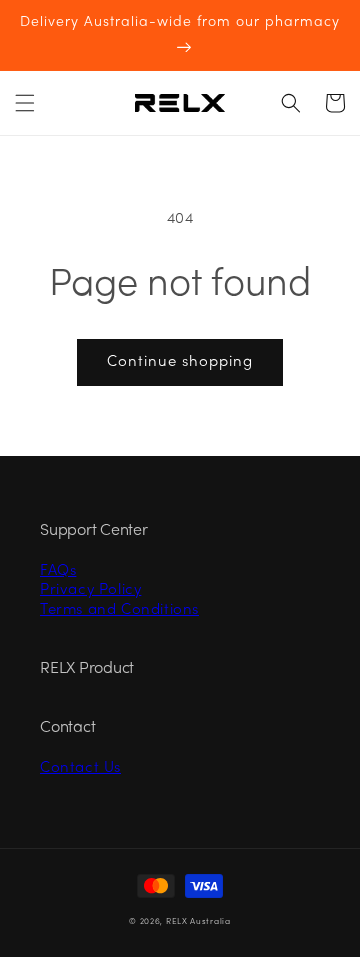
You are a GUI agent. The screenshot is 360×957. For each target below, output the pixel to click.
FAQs (58, 571)
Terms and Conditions (119, 610)
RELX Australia (198, 922)
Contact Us (80, 768)
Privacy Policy (90, 590)
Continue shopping (180, 362)
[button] (25, 103)
